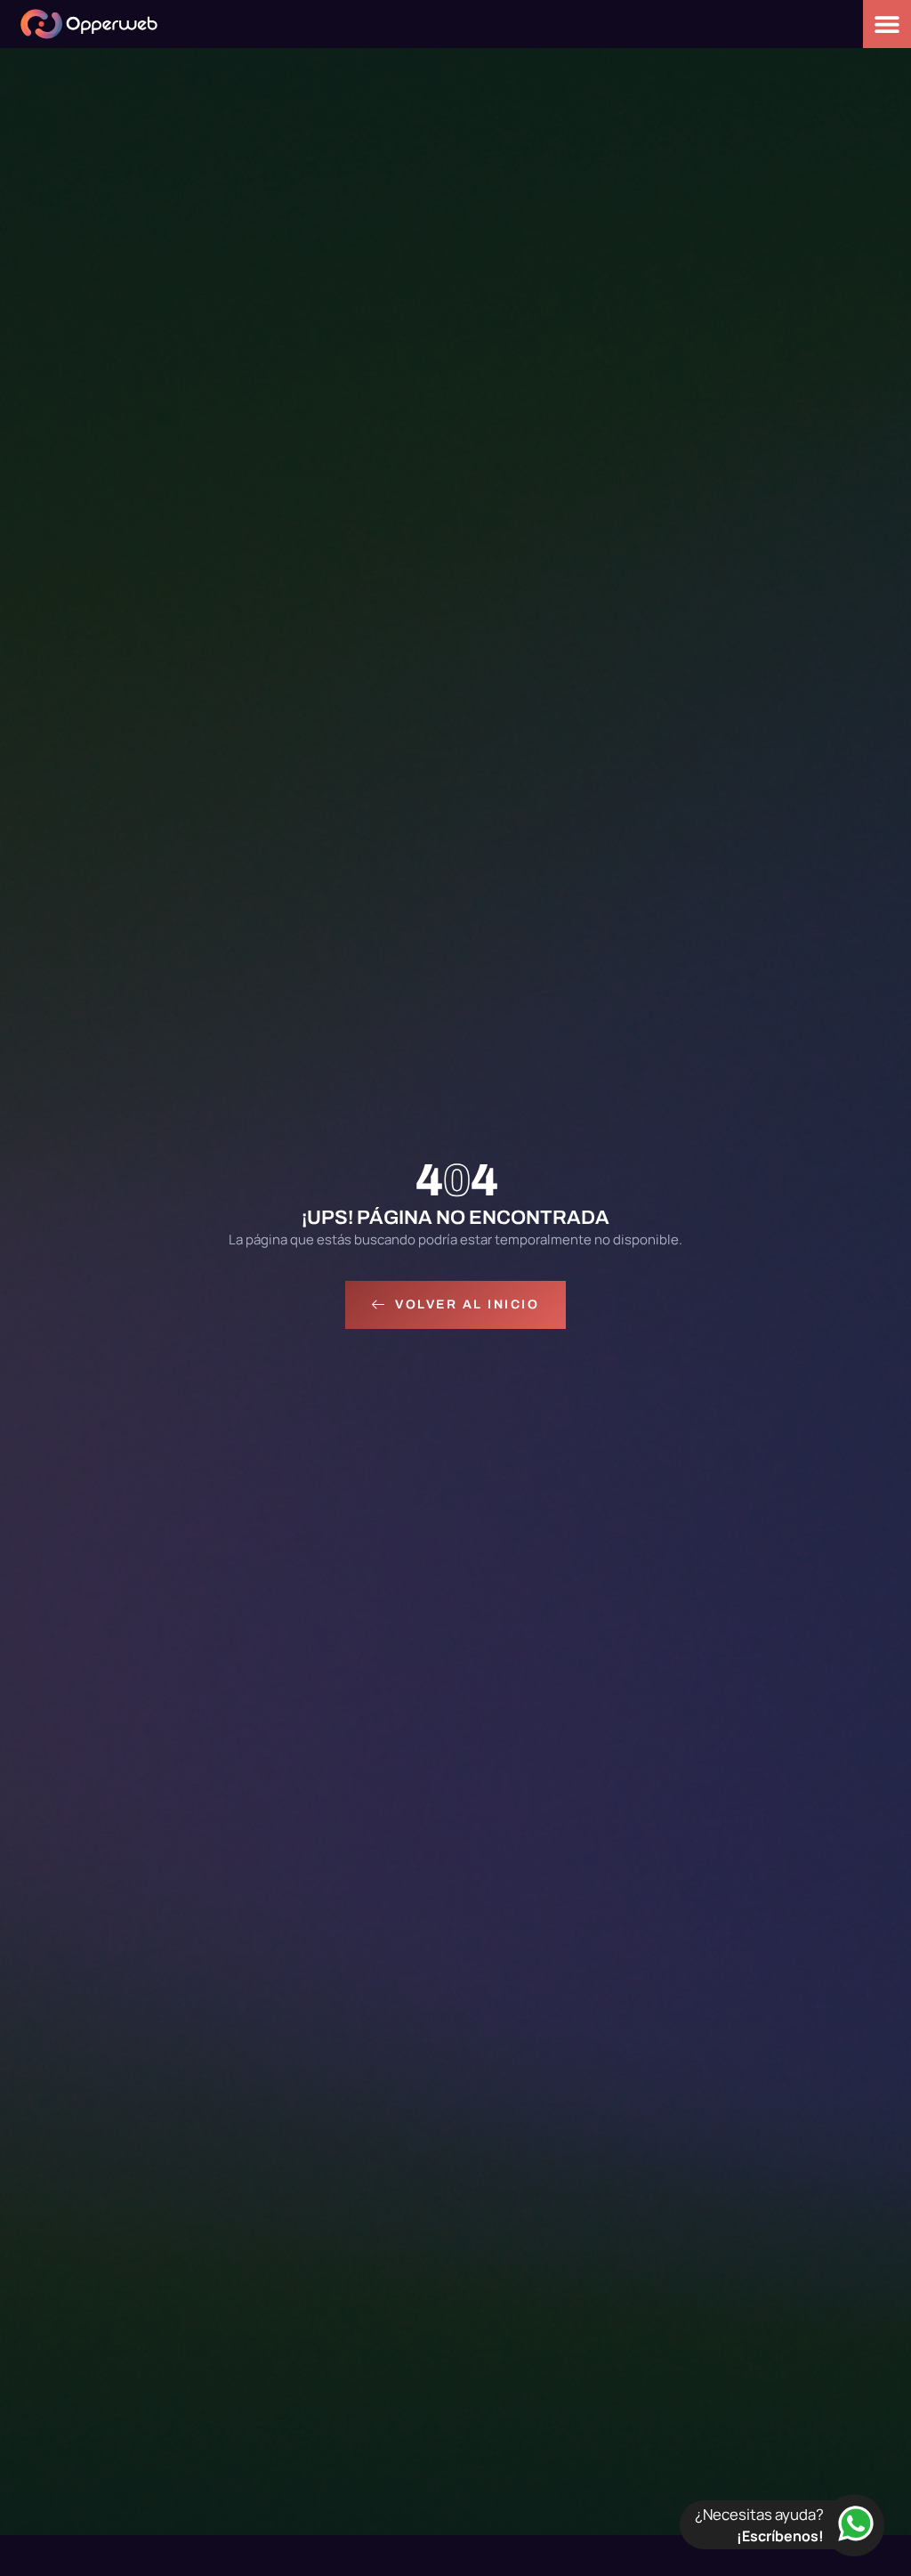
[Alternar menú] (887, 24)
